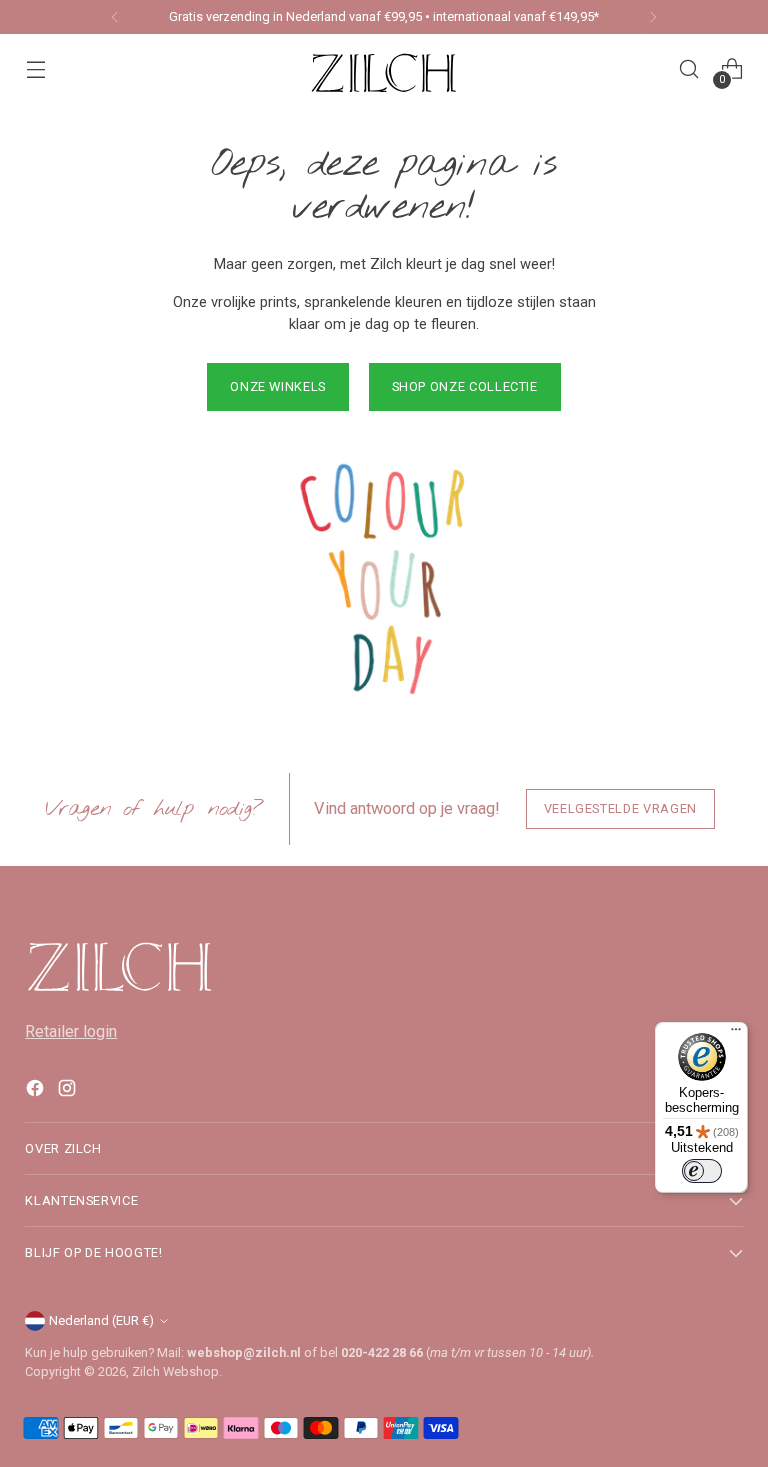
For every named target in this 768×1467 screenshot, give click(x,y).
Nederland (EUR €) (101, 1320)
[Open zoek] (689, 69)
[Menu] (736, 1034)
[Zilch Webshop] (384, 69)
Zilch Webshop (175, 1371)
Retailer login (71, 1031)
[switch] (702, 1171)
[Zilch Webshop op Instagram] (69, 1092)
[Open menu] (35, 69)
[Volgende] (653, 17)
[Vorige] (115, 17)
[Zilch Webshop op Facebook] (37, 1092)
